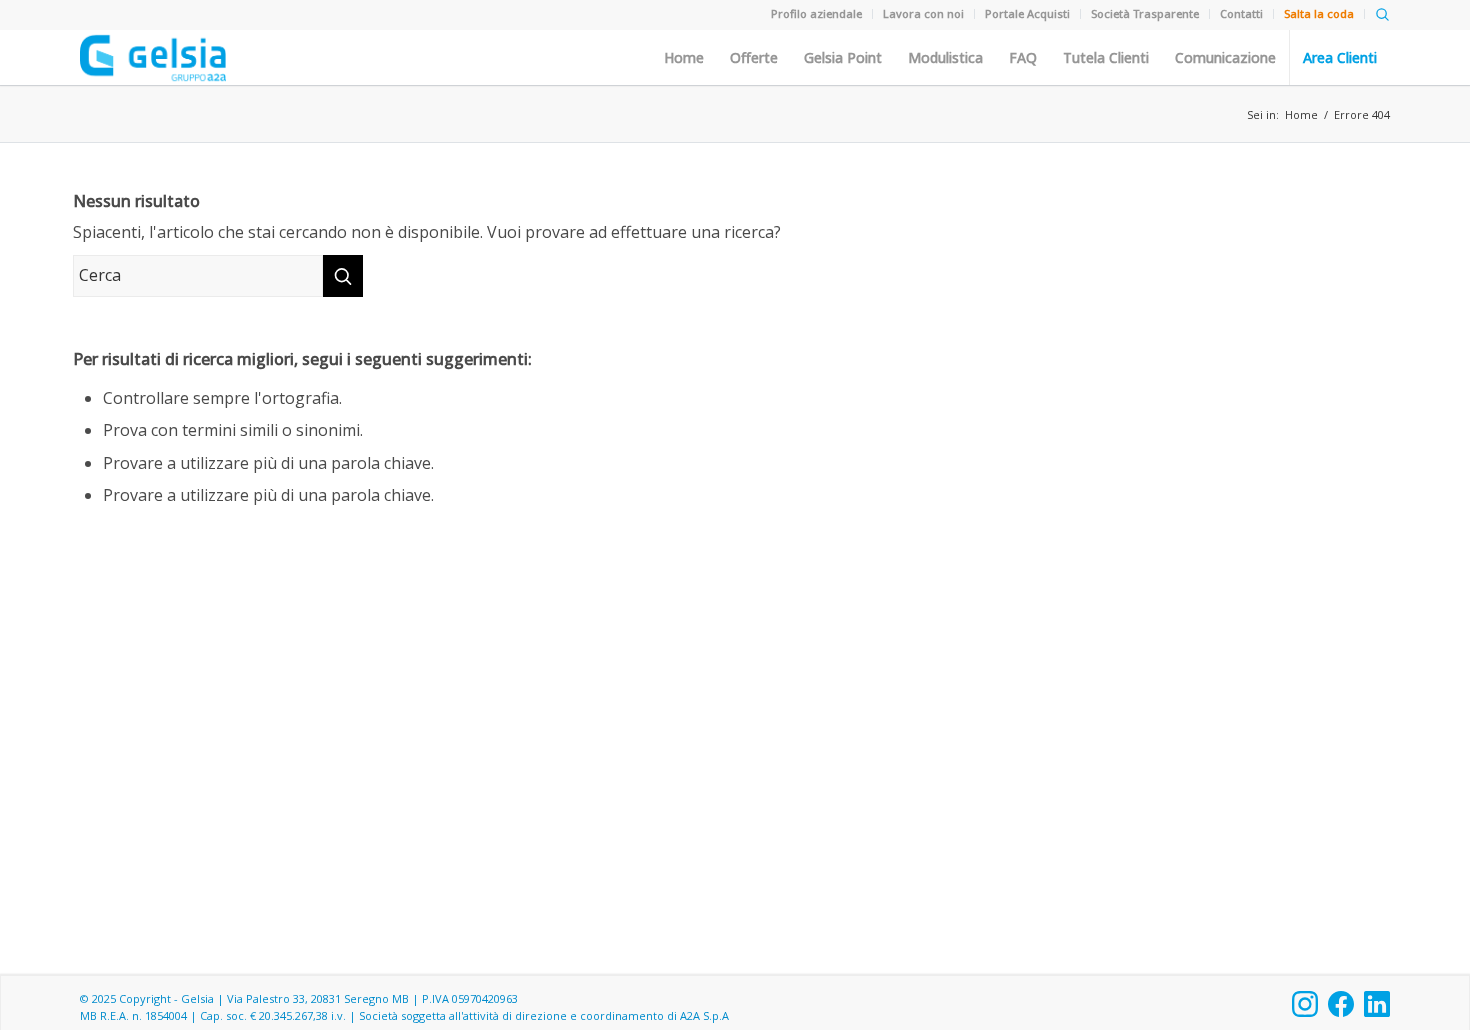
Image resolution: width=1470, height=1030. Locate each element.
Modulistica (945, 58)
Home (684, 58)
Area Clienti (1340, 58)
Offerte (754, 58)
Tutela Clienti (1106, 58)
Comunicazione (1225, 58)
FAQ (1023, 58)
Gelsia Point (843, 58)
